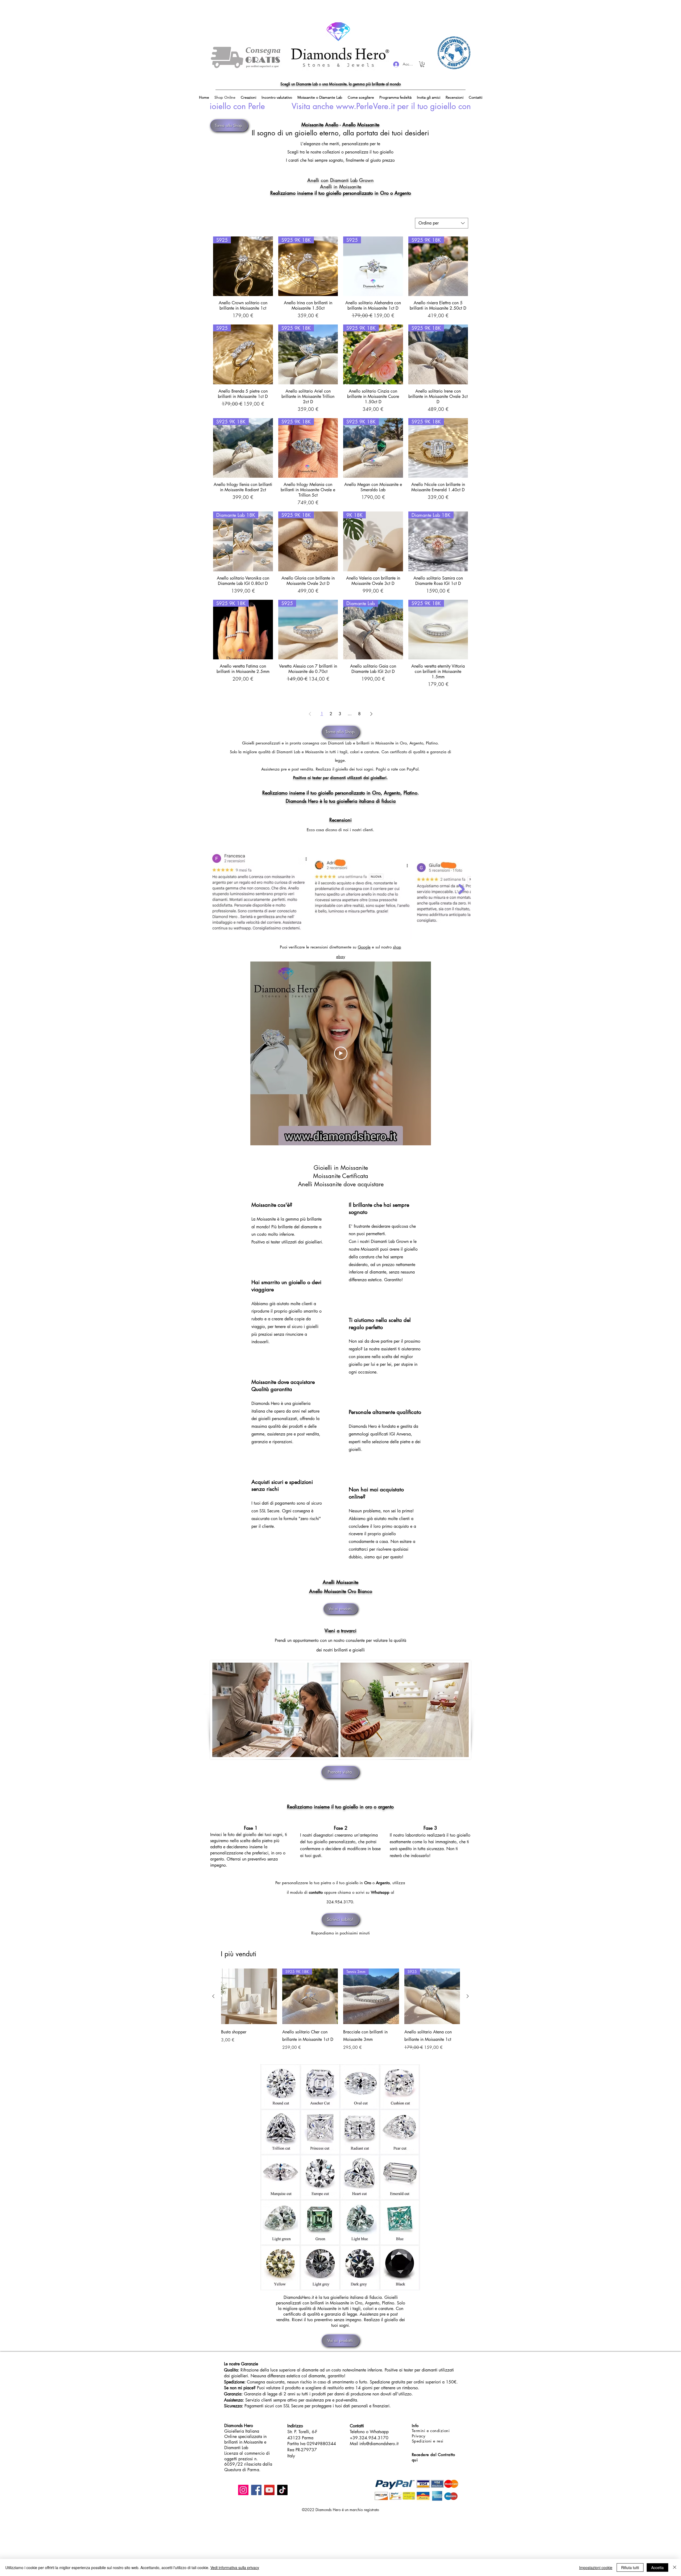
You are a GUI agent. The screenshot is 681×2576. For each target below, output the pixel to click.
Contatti (357, 2426)
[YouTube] (269, 2490)
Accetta (657, 2567)
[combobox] (442, 223)
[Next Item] (462, 889)
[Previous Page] (310, 714)
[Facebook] (256, 2490)
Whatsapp (380, 1892)
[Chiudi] (675, 2567)
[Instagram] (243, 2490)
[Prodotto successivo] (468, 1996)
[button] (422, 64)
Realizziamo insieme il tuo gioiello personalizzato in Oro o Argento (341, 193)
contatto (316, 1892)
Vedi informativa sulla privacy (235, 2567)
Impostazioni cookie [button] (596, 2567)
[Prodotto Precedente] (213, 1996)
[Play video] (341, 1053)
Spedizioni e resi (428, 2441)
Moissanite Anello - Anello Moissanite (340, 124)
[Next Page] (371, 714)
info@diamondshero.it (379, 2444)
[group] (340, 2013)
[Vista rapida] (249, 1996)
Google (364, 947)
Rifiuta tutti (630, 2567)
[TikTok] (282, 2490)
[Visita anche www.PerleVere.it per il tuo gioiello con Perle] (340, 106)
